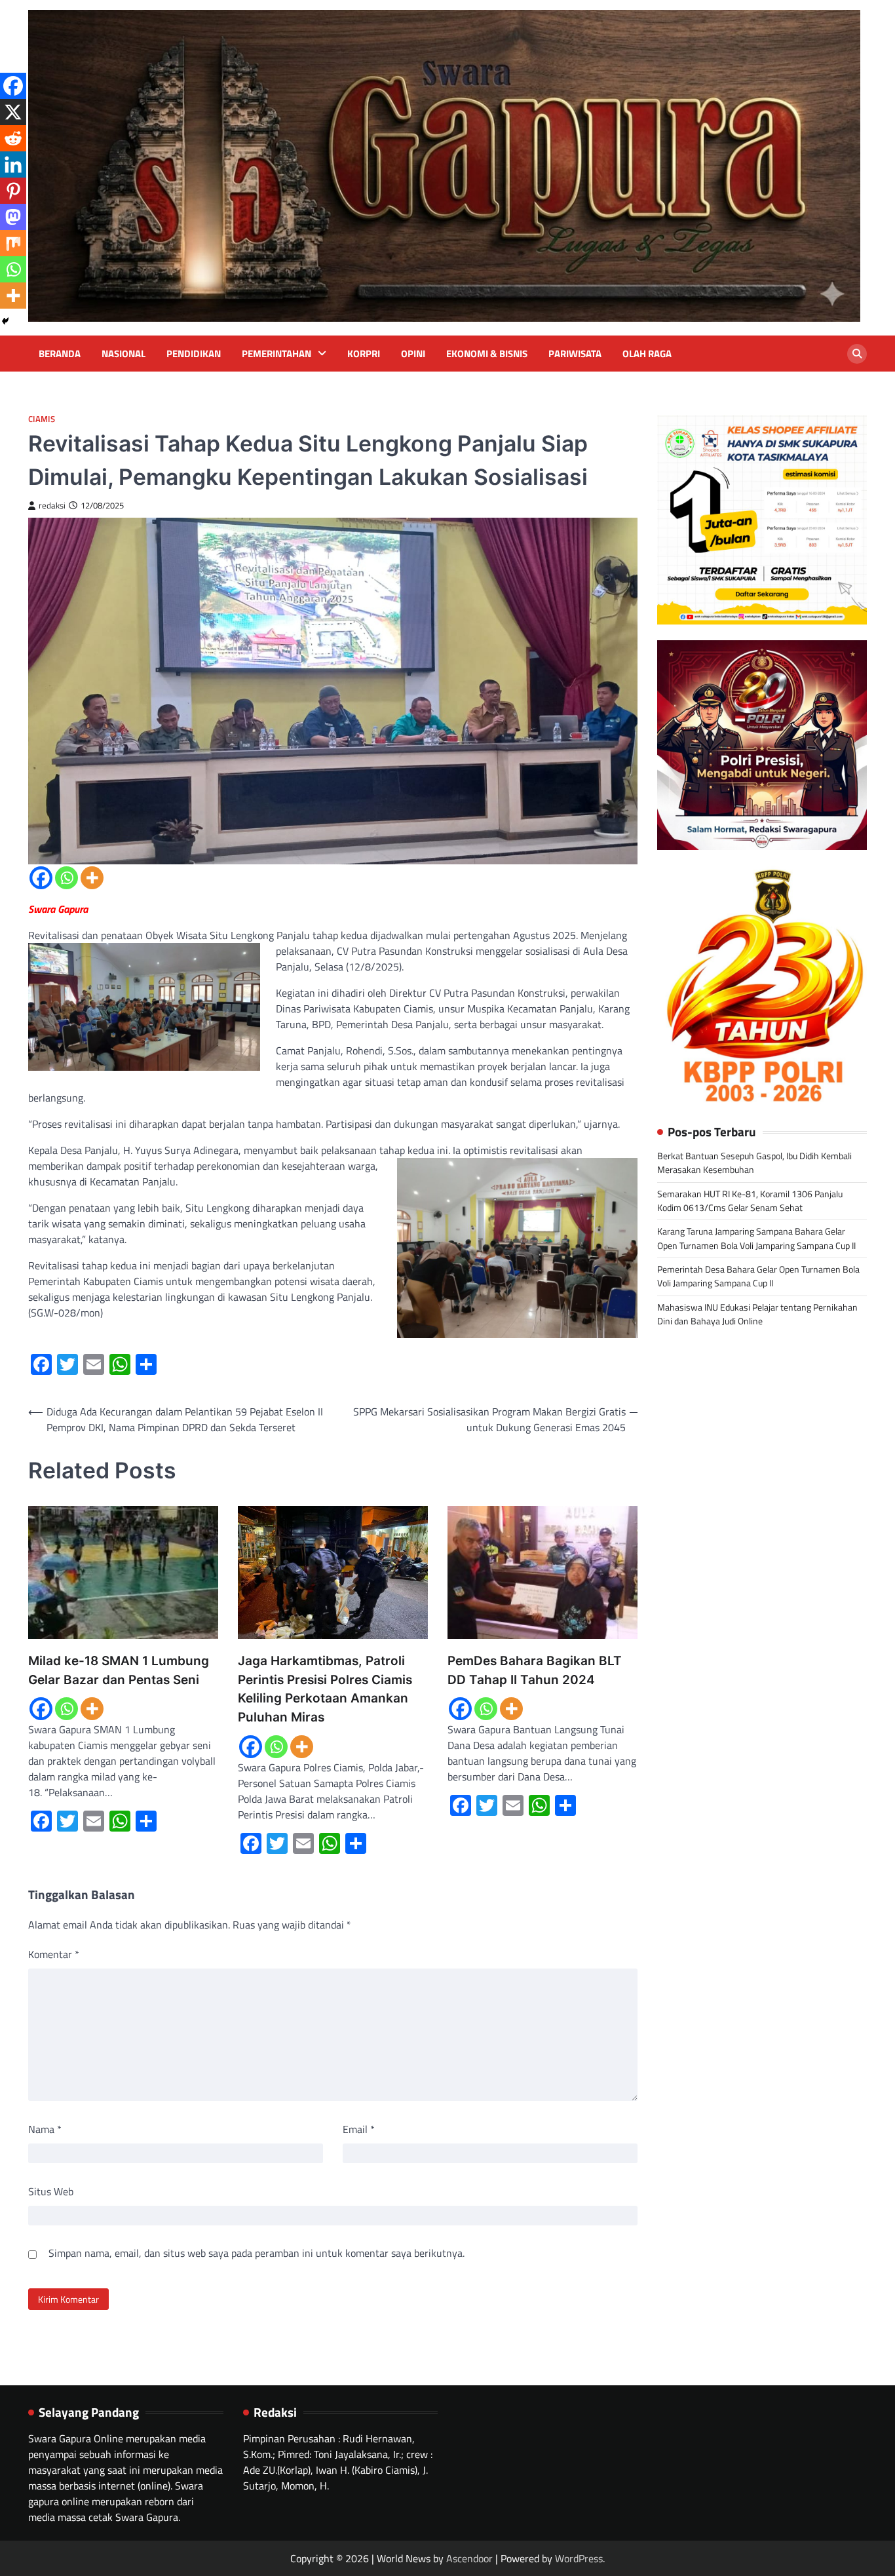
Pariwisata (575, 354)
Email (359, 2129)
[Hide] (5, 321)
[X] (13, 112)
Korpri (364, 354)
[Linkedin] (13, 164)
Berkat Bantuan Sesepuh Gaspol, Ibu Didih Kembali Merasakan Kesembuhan (754, 1163)
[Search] (857, 354)
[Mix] (13, 243)
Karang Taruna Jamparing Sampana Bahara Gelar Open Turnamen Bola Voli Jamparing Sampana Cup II (756, 1238)
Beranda (60, 354)
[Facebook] (41, 878)
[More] (92, 878)
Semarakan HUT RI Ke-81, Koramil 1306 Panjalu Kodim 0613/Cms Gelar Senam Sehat (750, 1200)
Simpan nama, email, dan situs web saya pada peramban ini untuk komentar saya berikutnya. (257, 2253)
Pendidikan (194, 354)
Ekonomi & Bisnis (487, 354)
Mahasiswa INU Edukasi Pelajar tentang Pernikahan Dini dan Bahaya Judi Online (757, 1314)
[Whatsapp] (67, 878)
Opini (413, 354)
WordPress (579, 2558)
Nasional (124, 354)
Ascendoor (469, 2558)
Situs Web (51, 2191)
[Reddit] (13, 138)
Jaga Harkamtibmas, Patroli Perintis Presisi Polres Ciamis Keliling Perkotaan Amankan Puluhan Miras (325, 1689)
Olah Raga (647, 354)
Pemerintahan (276, 354)
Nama (45, 2129)
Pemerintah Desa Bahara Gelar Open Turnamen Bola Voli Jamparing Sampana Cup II (758, 1276)
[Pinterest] (13, 191)
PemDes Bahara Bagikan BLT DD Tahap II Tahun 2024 (535, 1670)
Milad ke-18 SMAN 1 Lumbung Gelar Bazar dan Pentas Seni (119, 1670)
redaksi (52, 506)
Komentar (54, 1954)
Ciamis (42, 419)
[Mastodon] (13, 217)
